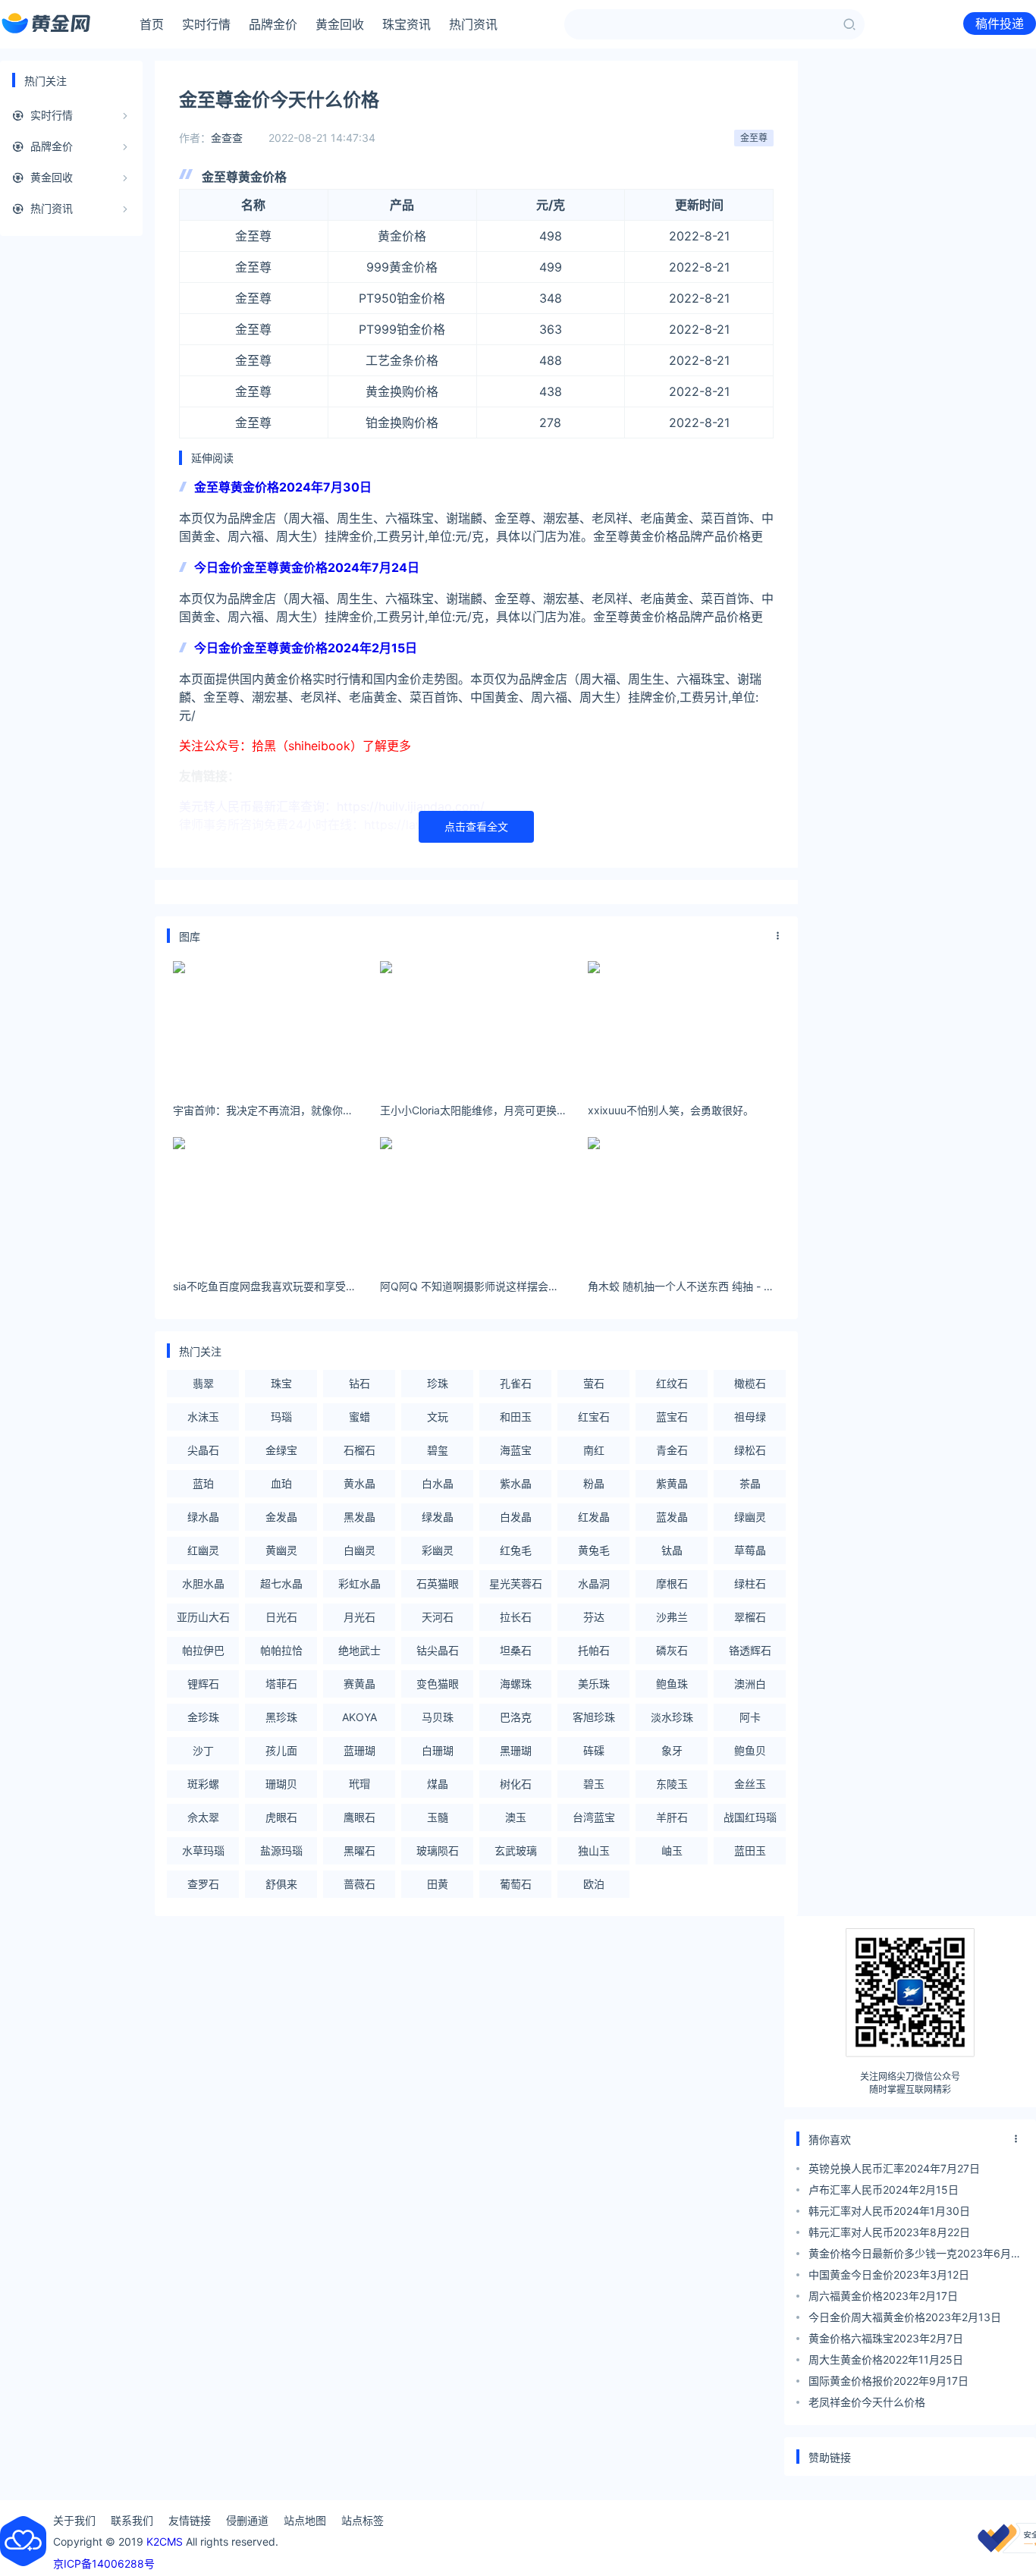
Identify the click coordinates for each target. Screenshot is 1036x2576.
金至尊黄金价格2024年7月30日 (283, 487)
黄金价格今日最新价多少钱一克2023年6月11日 (915, 2256)
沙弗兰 (672, 1617)
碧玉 (594, 1784)
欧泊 (594, 1884)
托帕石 (594, 1650)
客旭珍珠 (594, 1717)
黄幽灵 (281, 1550)
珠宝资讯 (407, 24)
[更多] (778, 936)
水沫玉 (203, 1417)
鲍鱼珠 (672, 1684)
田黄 (438, 1884)
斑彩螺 (203, 1784)
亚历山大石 (203, 1617)
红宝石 (594, 1417)
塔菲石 (281, 1684)
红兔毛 (516, 1550)
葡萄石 (516, 1884)
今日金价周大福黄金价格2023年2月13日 (905, 2317)
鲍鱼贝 (750, 1750)
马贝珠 (438, 1717)
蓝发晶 (672, 1517)
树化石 (516, 1784)
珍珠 (438, 1383)
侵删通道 (247, 2520)
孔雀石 (516, 1383)
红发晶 (594, 1517)
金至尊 (754, 138)
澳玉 (516, 1817)
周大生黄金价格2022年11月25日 (886, 2359)
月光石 (359, 1617)
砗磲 (594, 1750)
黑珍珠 (281, 1717)
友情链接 (190, 2520)
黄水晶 (359, 1483)
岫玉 (672, 1850)
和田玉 (516, 1417)
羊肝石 (672, 1817)
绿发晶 (438, 1517)
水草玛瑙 (203, 1850)
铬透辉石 (750, 1650)
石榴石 (359, 1450)
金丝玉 (750, 1784)
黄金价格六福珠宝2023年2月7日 (886, 2338)
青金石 (672, 1450)
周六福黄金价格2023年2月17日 (883, 2296)
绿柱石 (750, 1583)
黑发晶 (359, 1517)
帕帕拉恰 (281, 1650)
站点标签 (363, 2520)
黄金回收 (340, 24)
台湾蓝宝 (594, 1817)
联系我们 (132, 2520)
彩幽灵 (438, 1550)
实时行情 (206, 24)
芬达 (594, 1617)
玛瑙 (281, 1417)
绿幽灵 (750, 1517)
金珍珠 (203, 1717)
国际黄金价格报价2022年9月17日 (888, 2381)
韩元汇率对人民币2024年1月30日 (889, 2211)
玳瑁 (359, 1784)
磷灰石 (672, 1650)
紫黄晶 (672, 1483)
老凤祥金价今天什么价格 (867, 2402)
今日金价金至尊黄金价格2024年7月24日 (307, 567)
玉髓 (438, 1817)
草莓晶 (750, 1550)
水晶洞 (594, 1583)
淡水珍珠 (672, 1717)
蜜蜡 (359, 1417)
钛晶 (672, 1550)
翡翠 (203, 1383)
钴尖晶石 (438, 1650)
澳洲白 (750, 1684)
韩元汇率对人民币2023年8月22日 (889, 2232)
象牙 (672, 1750)
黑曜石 (359, 1850)
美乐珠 (594, 1684)
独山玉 (594, 1850)
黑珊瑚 (516, 1750)
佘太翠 (203, 1817)
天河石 (438, 1617)
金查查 (227, 138)
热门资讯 (473, 24)
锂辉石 (203, 1684)
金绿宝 (281, 1450)
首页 (152, 24)
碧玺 (438, 1450)
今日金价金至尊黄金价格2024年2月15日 (306, 648)
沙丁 (203, 1750)
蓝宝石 (672, 1417)
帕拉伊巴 (203, 1650)
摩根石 (672, 1583)
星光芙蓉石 (516, 1583)
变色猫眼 (438, 1684)
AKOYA (359, 1717)
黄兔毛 (594, 1550)
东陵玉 (672, 1784)
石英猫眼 (438, 1583)
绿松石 (750, 1450)
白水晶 (438, 1483)
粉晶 (594, 1483)
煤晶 (438, 1784)
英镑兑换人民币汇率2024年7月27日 (894, 2168)
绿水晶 (203, 1517)
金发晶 (281, 1517)
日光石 (281, 1617)
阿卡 (750, 1717)
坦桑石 (516, 1650)
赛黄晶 (359, 1684)
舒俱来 (281, 1884)
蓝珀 (203, 1483)
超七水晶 (281, 1583)
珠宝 (281, 1383)
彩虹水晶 (359, 1583)
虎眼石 (281, 1817)
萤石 (594, 1383)
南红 (594, 1450)
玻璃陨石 (438, 1850)
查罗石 (203, 1884)
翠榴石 (750, 1617)
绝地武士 (359, 1650)
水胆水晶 (203, 1583)
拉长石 (516, 1617)
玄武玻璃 (516, 1850)
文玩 (438, 1417)
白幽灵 (359, 1550)
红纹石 (672, 1383)
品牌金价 (273, 24)
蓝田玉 (750, 1850)
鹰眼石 (359, 1817)
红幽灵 (203, 1550)
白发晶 (516, 1517)
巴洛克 (516, 1717)
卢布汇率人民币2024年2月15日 (884, 2190)
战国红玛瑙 (750, 1817)
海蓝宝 (516, 1450)
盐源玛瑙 (281, 1850)
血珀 (281, 1483)
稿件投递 (1000, 24)
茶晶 (750, 1483)
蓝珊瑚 (359, 1750)
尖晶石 (203, 1450)
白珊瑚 (438, 1750)
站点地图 (305, 2520)
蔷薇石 (359, 1884)
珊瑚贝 (281, 1784)
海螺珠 (516, 1684)
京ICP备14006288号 (104, 2563)
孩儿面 (281, 1750)
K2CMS (165, 2541)
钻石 (359, 1383)
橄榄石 (750, 1383)
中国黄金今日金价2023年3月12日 (889, 2274)
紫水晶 (516, 1483)
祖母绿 (750, 1417)
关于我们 (74, 2520)
